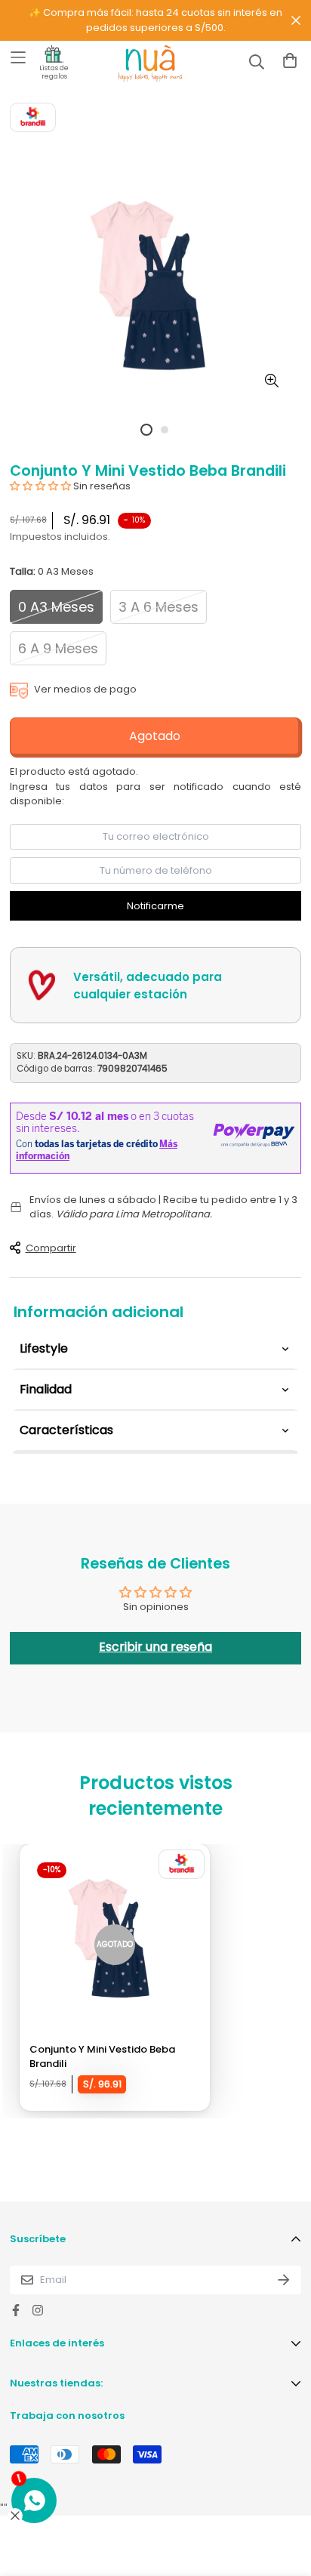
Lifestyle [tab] (44, 1348)
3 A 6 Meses (159, 607)
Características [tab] (66, 1430)
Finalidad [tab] (46, 1389)
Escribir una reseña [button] (155, 1647)
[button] (42, 486)
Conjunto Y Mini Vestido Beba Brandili (102, 2057)
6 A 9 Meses (58, 648)
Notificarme (155, 906)
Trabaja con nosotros (67, 2416)
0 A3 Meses (56, 607)
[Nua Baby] (137, 63)
